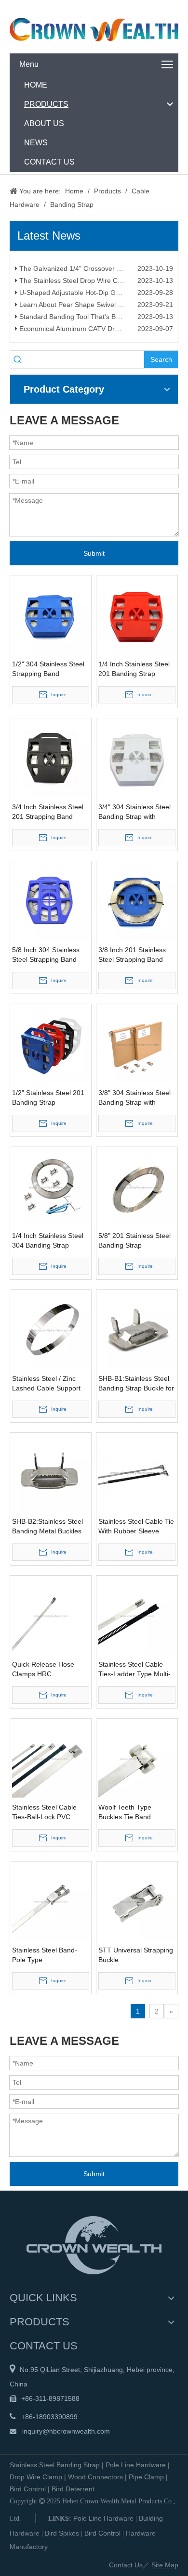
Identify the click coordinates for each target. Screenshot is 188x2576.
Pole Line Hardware (136, 2465)
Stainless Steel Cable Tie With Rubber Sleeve (136, 1526)
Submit (94, 553)
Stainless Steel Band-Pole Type (45, 1955)
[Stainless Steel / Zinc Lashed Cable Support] (51, 1330)
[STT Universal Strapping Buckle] (137, 1901)
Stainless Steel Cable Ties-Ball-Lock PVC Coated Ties (44, 1812)
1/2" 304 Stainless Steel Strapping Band (48, 669)
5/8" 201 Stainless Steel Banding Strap (134, 1240)
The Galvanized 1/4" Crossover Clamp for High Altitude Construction (95, 273)
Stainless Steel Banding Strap (55, 2465)
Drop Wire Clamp (36, 2477)
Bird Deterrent (73, 2489)
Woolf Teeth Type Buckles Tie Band (125, 1812)
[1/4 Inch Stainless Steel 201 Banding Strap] (137, 615)
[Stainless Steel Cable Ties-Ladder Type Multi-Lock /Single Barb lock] (137, 1616)
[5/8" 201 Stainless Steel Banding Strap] (137, 1187)
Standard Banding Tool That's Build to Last (83, 321)
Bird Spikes (62, 2533)
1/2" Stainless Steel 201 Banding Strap (48, 1097)
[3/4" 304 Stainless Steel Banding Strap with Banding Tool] (137, 758)
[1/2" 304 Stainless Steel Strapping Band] (51, 615)
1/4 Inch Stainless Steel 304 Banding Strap (48, 1240)
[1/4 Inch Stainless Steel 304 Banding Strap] (51, 1187)
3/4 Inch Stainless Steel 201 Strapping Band (48, 812)
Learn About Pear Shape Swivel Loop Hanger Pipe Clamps (95, 309)
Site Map (165, 2565)
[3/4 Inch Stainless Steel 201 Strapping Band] (51, 758)
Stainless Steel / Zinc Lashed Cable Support (46, 1383)
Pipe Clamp (146, 2477)
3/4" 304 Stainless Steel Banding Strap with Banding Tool (134, 812)
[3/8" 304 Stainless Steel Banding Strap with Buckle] (137, 1044)
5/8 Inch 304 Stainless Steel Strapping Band (46, 955)
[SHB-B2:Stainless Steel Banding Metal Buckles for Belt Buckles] (51, 1473)
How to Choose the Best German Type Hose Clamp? (95, 261)
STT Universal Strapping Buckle (136, 1955)
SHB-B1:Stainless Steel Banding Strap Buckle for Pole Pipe (136, 1384)
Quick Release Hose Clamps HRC (43, 1669)
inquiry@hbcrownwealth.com (66, 2431)
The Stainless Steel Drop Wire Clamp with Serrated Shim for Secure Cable (95, 285)
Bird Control (28, 2489)
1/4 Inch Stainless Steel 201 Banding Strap (134, 669)
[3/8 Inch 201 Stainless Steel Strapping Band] (137, 901)
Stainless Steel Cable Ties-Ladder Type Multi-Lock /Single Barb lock (134, 1670)
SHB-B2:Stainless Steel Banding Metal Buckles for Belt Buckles (47, 1527)
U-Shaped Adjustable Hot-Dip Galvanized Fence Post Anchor (95, 297)
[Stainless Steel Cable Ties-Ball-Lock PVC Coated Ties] (51, 1759)
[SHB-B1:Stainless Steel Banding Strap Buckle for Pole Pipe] (137, 1330)
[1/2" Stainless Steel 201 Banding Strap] (51, 1044)
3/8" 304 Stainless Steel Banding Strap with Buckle (134, 1098)
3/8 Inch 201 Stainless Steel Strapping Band (132, 955)
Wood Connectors (95, 2477)
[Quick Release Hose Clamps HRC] (51, 1616)
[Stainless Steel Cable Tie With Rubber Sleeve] (137, 1473)
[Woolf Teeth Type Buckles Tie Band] (137, 1759)
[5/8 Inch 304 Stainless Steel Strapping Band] (51, 901)
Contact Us (126, 2565)
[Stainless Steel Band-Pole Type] (51, 1901)
